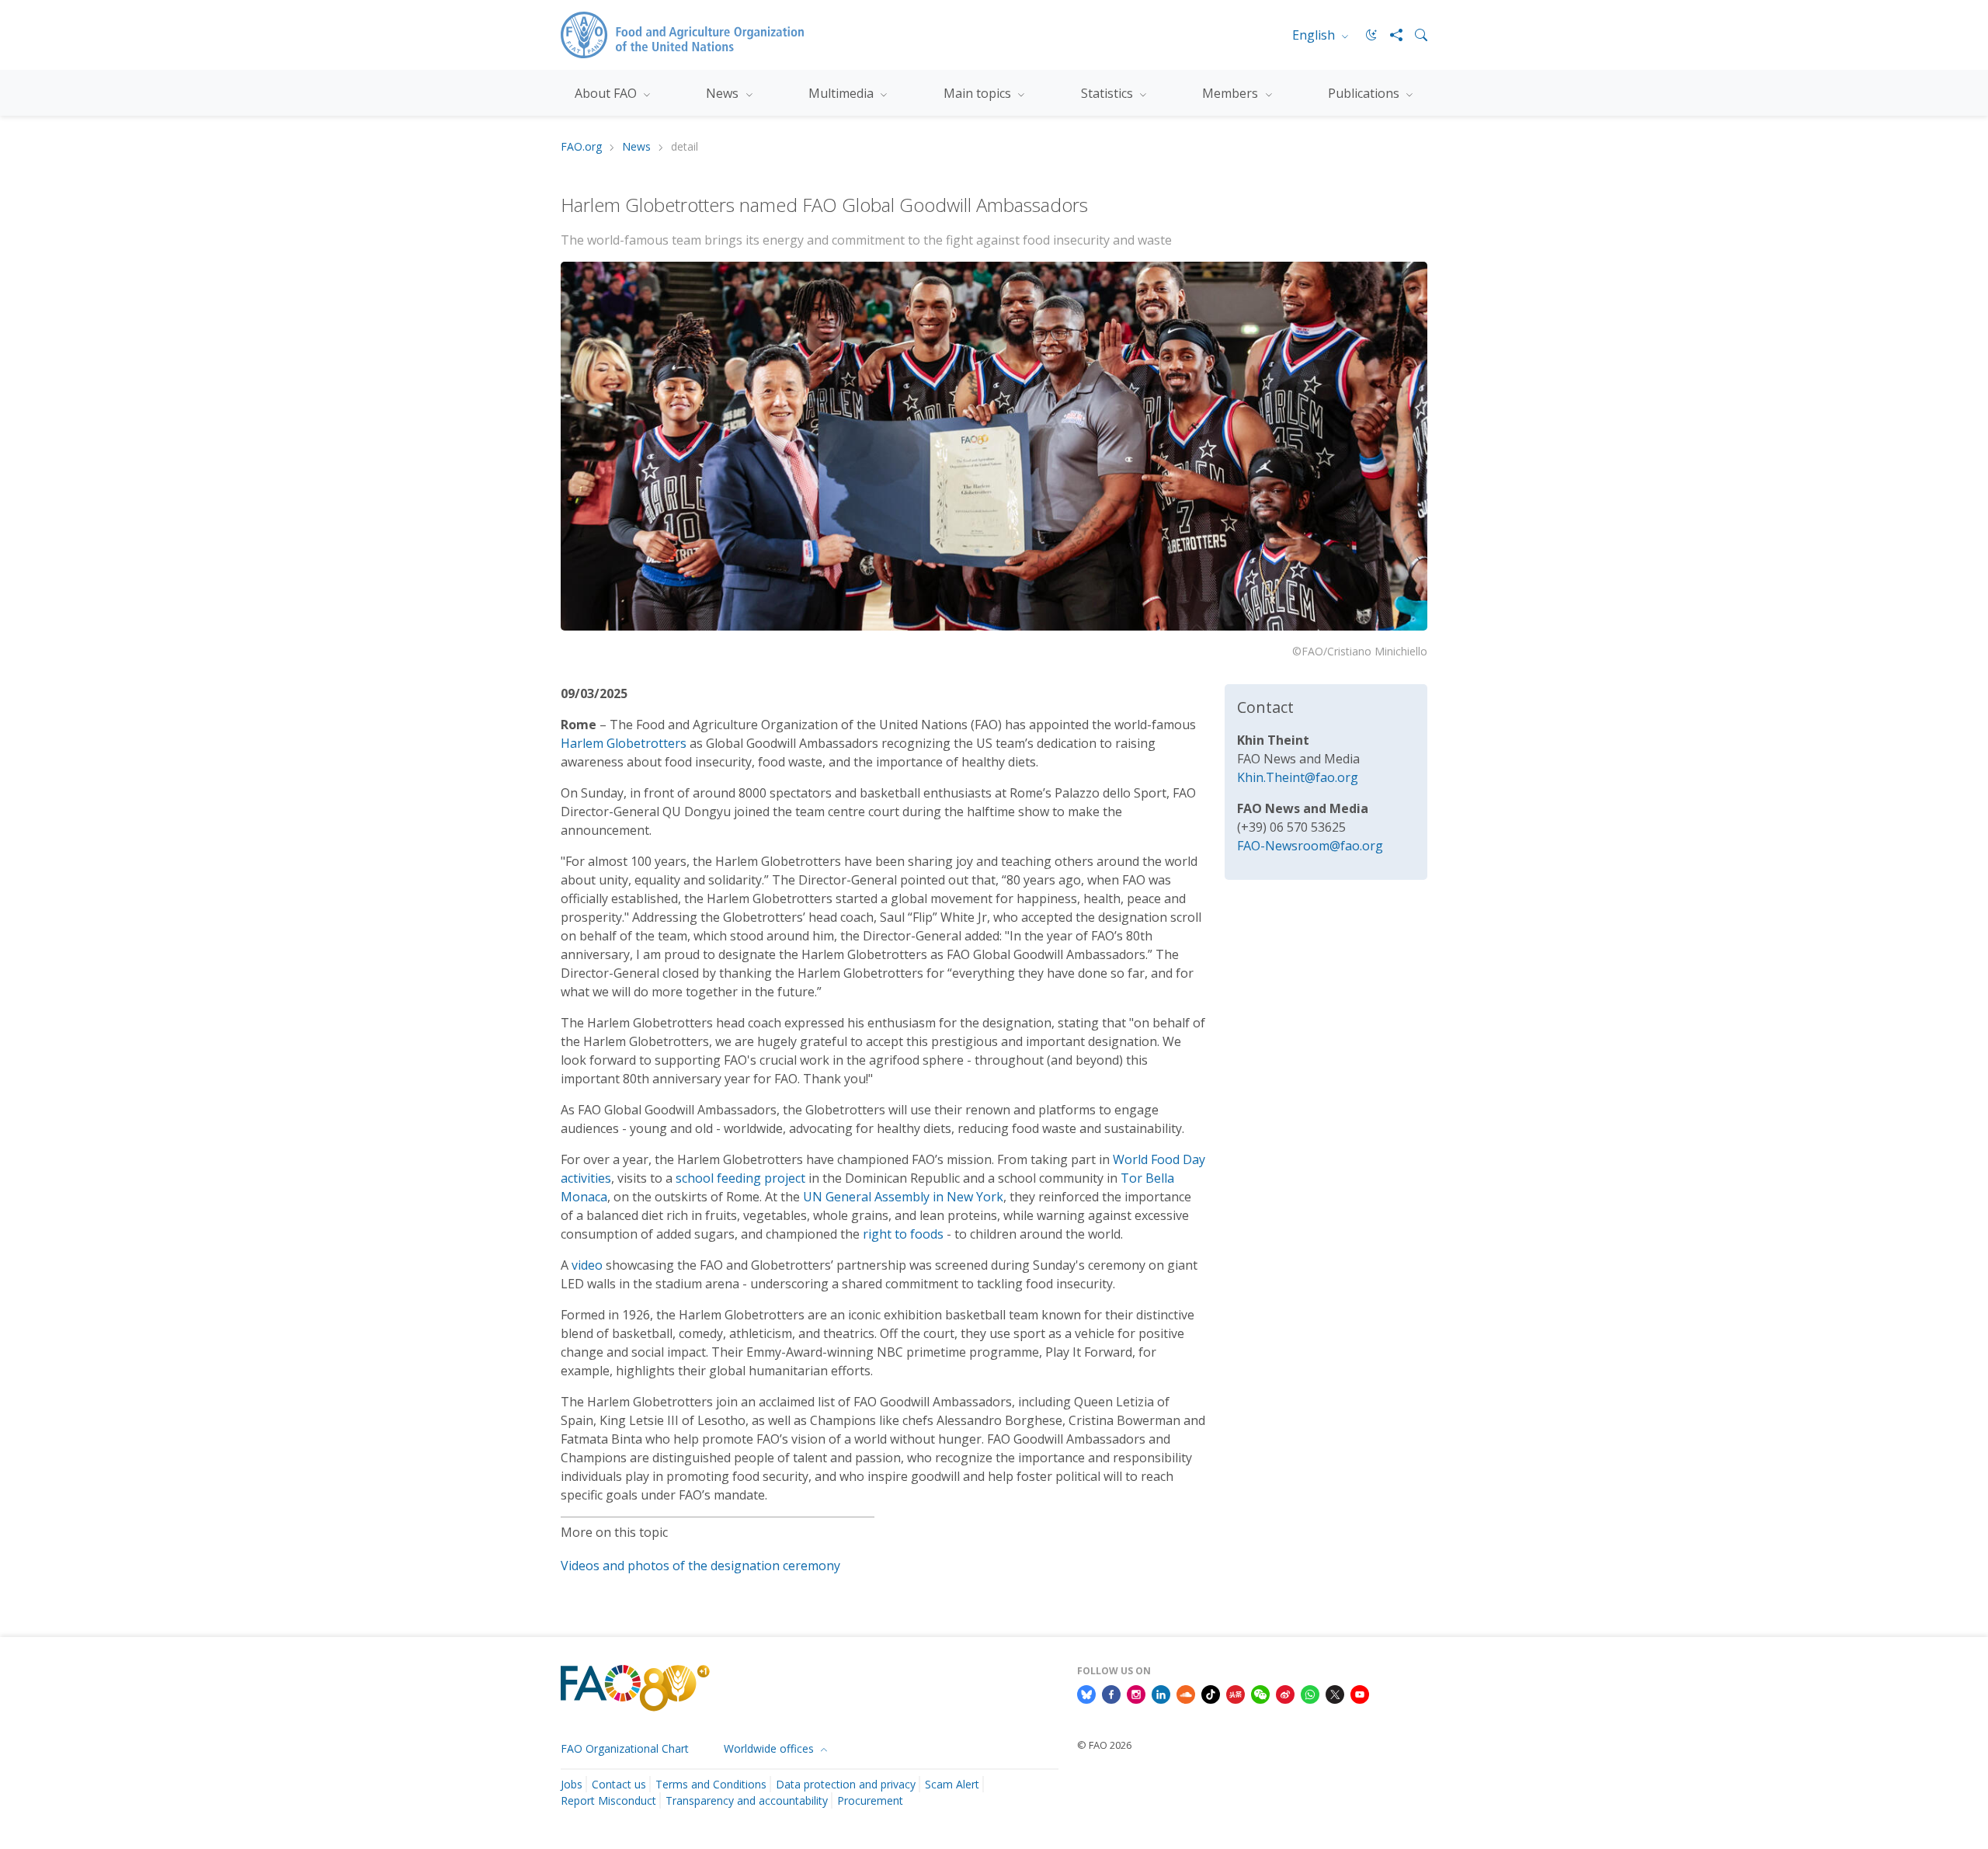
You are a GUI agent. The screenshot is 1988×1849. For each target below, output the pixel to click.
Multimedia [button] (843, 93)
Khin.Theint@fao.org (1298, 777)
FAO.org (581, 147)
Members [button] (1232, 93)
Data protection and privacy (846, 1784)
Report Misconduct (608, 1800)
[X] (1335, 1694)
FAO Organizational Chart (625, 1748)
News (636, 147)
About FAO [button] (607, 93)
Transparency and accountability (747, 1800)
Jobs (572, 1784)
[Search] (1415, 35)
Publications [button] (1365, 93)
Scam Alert (952, 1784)
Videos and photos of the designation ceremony (700, 1566)
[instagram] (1136, 1694)
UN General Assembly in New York (903, 1197)
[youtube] (1360, 1694)
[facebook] (1111, 1694)
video (587, 1265)
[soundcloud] (1186, 1694)
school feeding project (740, 1178)
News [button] (724, 93)
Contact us (619, 1784)
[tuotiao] (1236, 1694)
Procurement (870, 1800)
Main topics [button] (979, 93)
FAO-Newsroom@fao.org (1310, 846)
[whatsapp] (1310, 1694)
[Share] (1390, 35)
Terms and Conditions (711, 1784)
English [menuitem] (1315, 35)
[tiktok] (1211, 1694)
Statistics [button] (1109, 93)
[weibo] (1285, 1694)
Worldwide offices (770, 1748)
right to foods (903, 1234)
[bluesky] (1086, 1694)
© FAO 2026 (1104, 1745)
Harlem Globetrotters (624, 743)
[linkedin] (1161, 1694)
